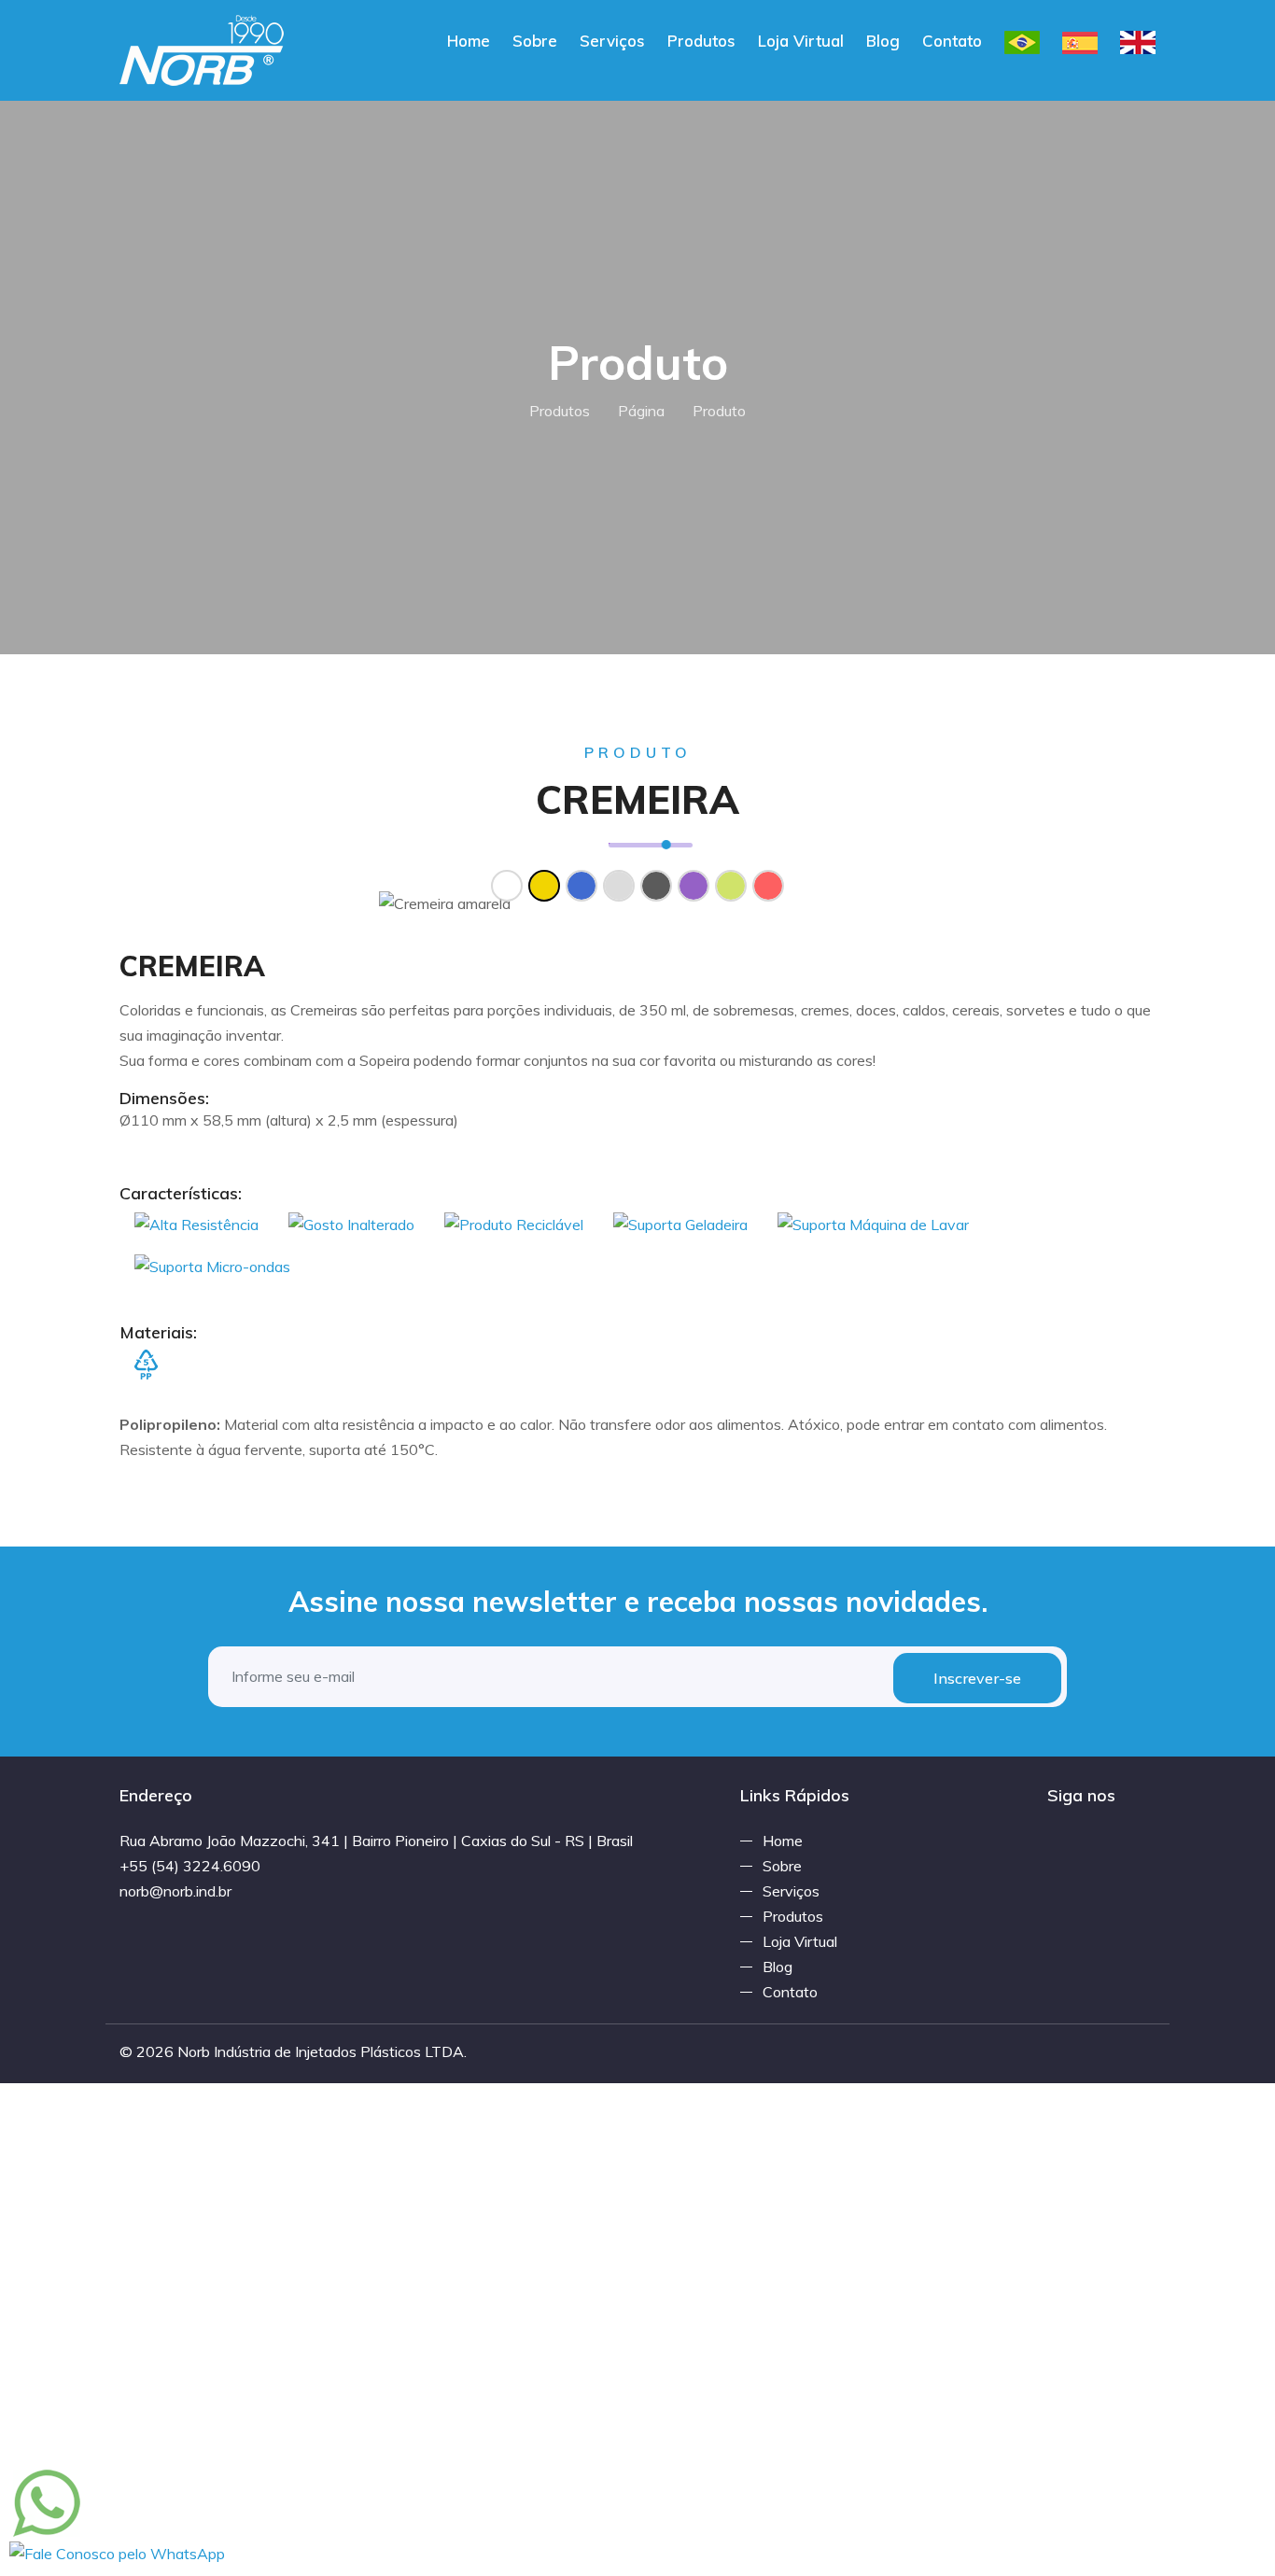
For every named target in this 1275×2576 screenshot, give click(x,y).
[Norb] (202, 49)
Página (641, 411)
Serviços (612, 41)
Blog (883, 41)
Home (469, 41)
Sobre (535, 41)
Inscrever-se (977, 1678)
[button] (197, 904)
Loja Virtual (801, 41)
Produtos (701, 41)
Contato (952, 41)
